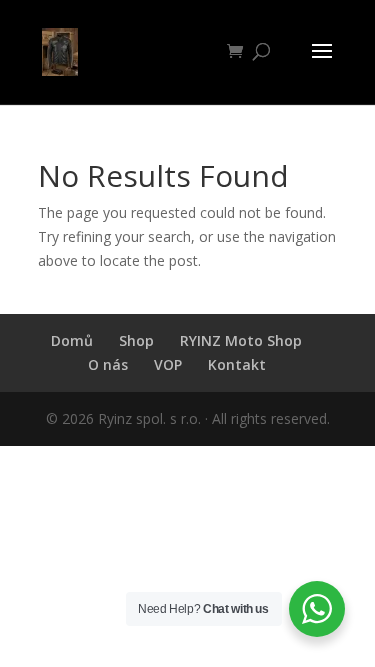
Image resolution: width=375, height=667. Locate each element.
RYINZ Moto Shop (241, 340)
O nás (108, 364)
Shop (136, 340)
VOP (168, 364)
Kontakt (237, 364)
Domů (72, 340)
